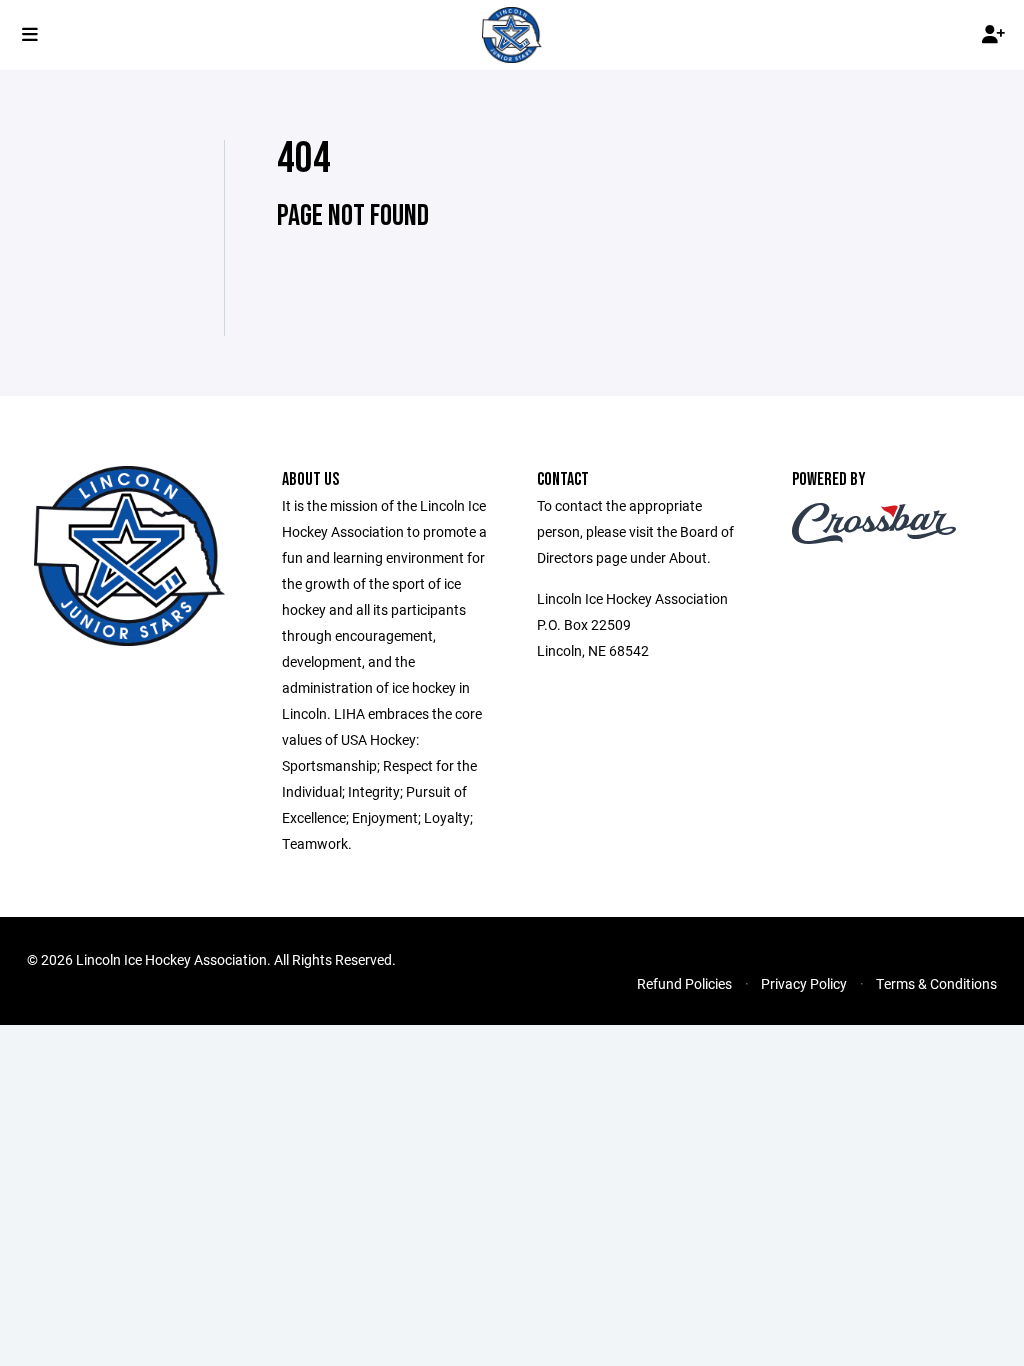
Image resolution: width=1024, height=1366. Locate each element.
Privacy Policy (804, 983)
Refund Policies (684, 983)
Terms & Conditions (936, 983)
